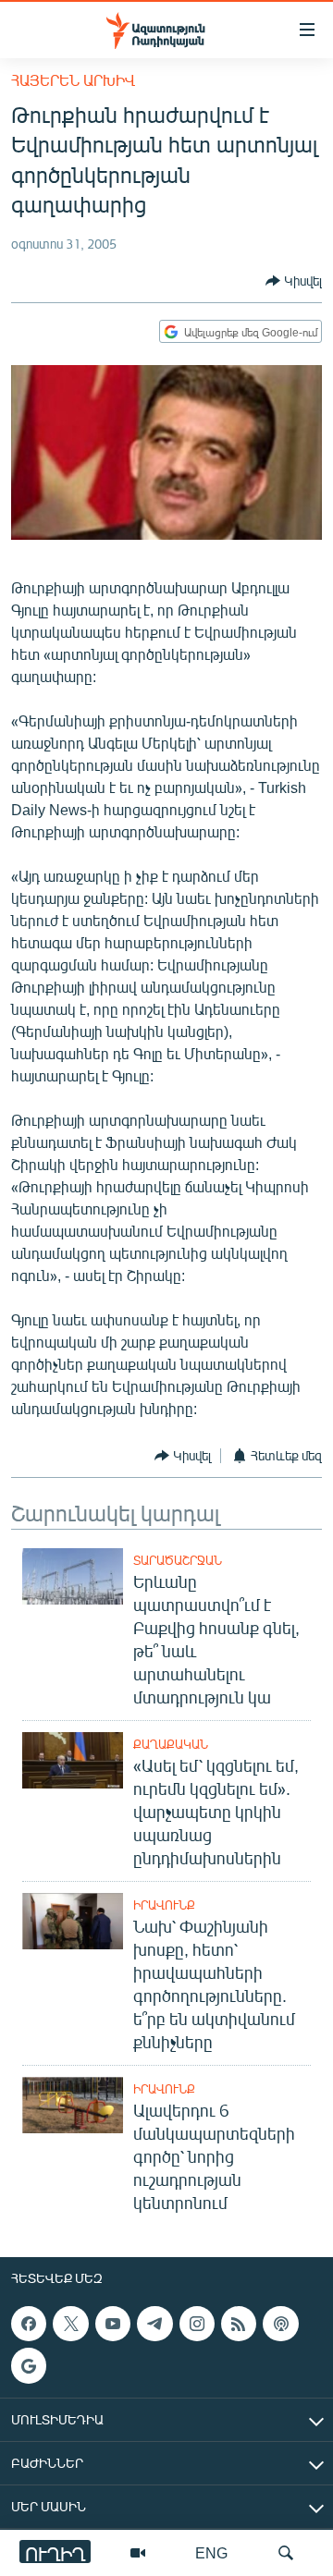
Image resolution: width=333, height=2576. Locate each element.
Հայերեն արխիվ (73, 80)
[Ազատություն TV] (138, 2553)
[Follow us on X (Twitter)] (70, 2324)
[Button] (294, 281)
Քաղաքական (171, 1744)
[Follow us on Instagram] (197, 2324)
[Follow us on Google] (29, 2365)
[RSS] (239, 2324)
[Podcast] (280, 2324)
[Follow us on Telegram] (154, 2324)
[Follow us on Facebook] (29, 2324)
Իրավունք (164, 1905)
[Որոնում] (286, 2553)
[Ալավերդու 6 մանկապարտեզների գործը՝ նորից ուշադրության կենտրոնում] (73, 2105)
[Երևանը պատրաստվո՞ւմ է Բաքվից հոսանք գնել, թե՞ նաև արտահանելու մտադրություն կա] (73, 1576)
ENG (211, 2552)
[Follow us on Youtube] (113, 2324)
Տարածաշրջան (178, 1560)
